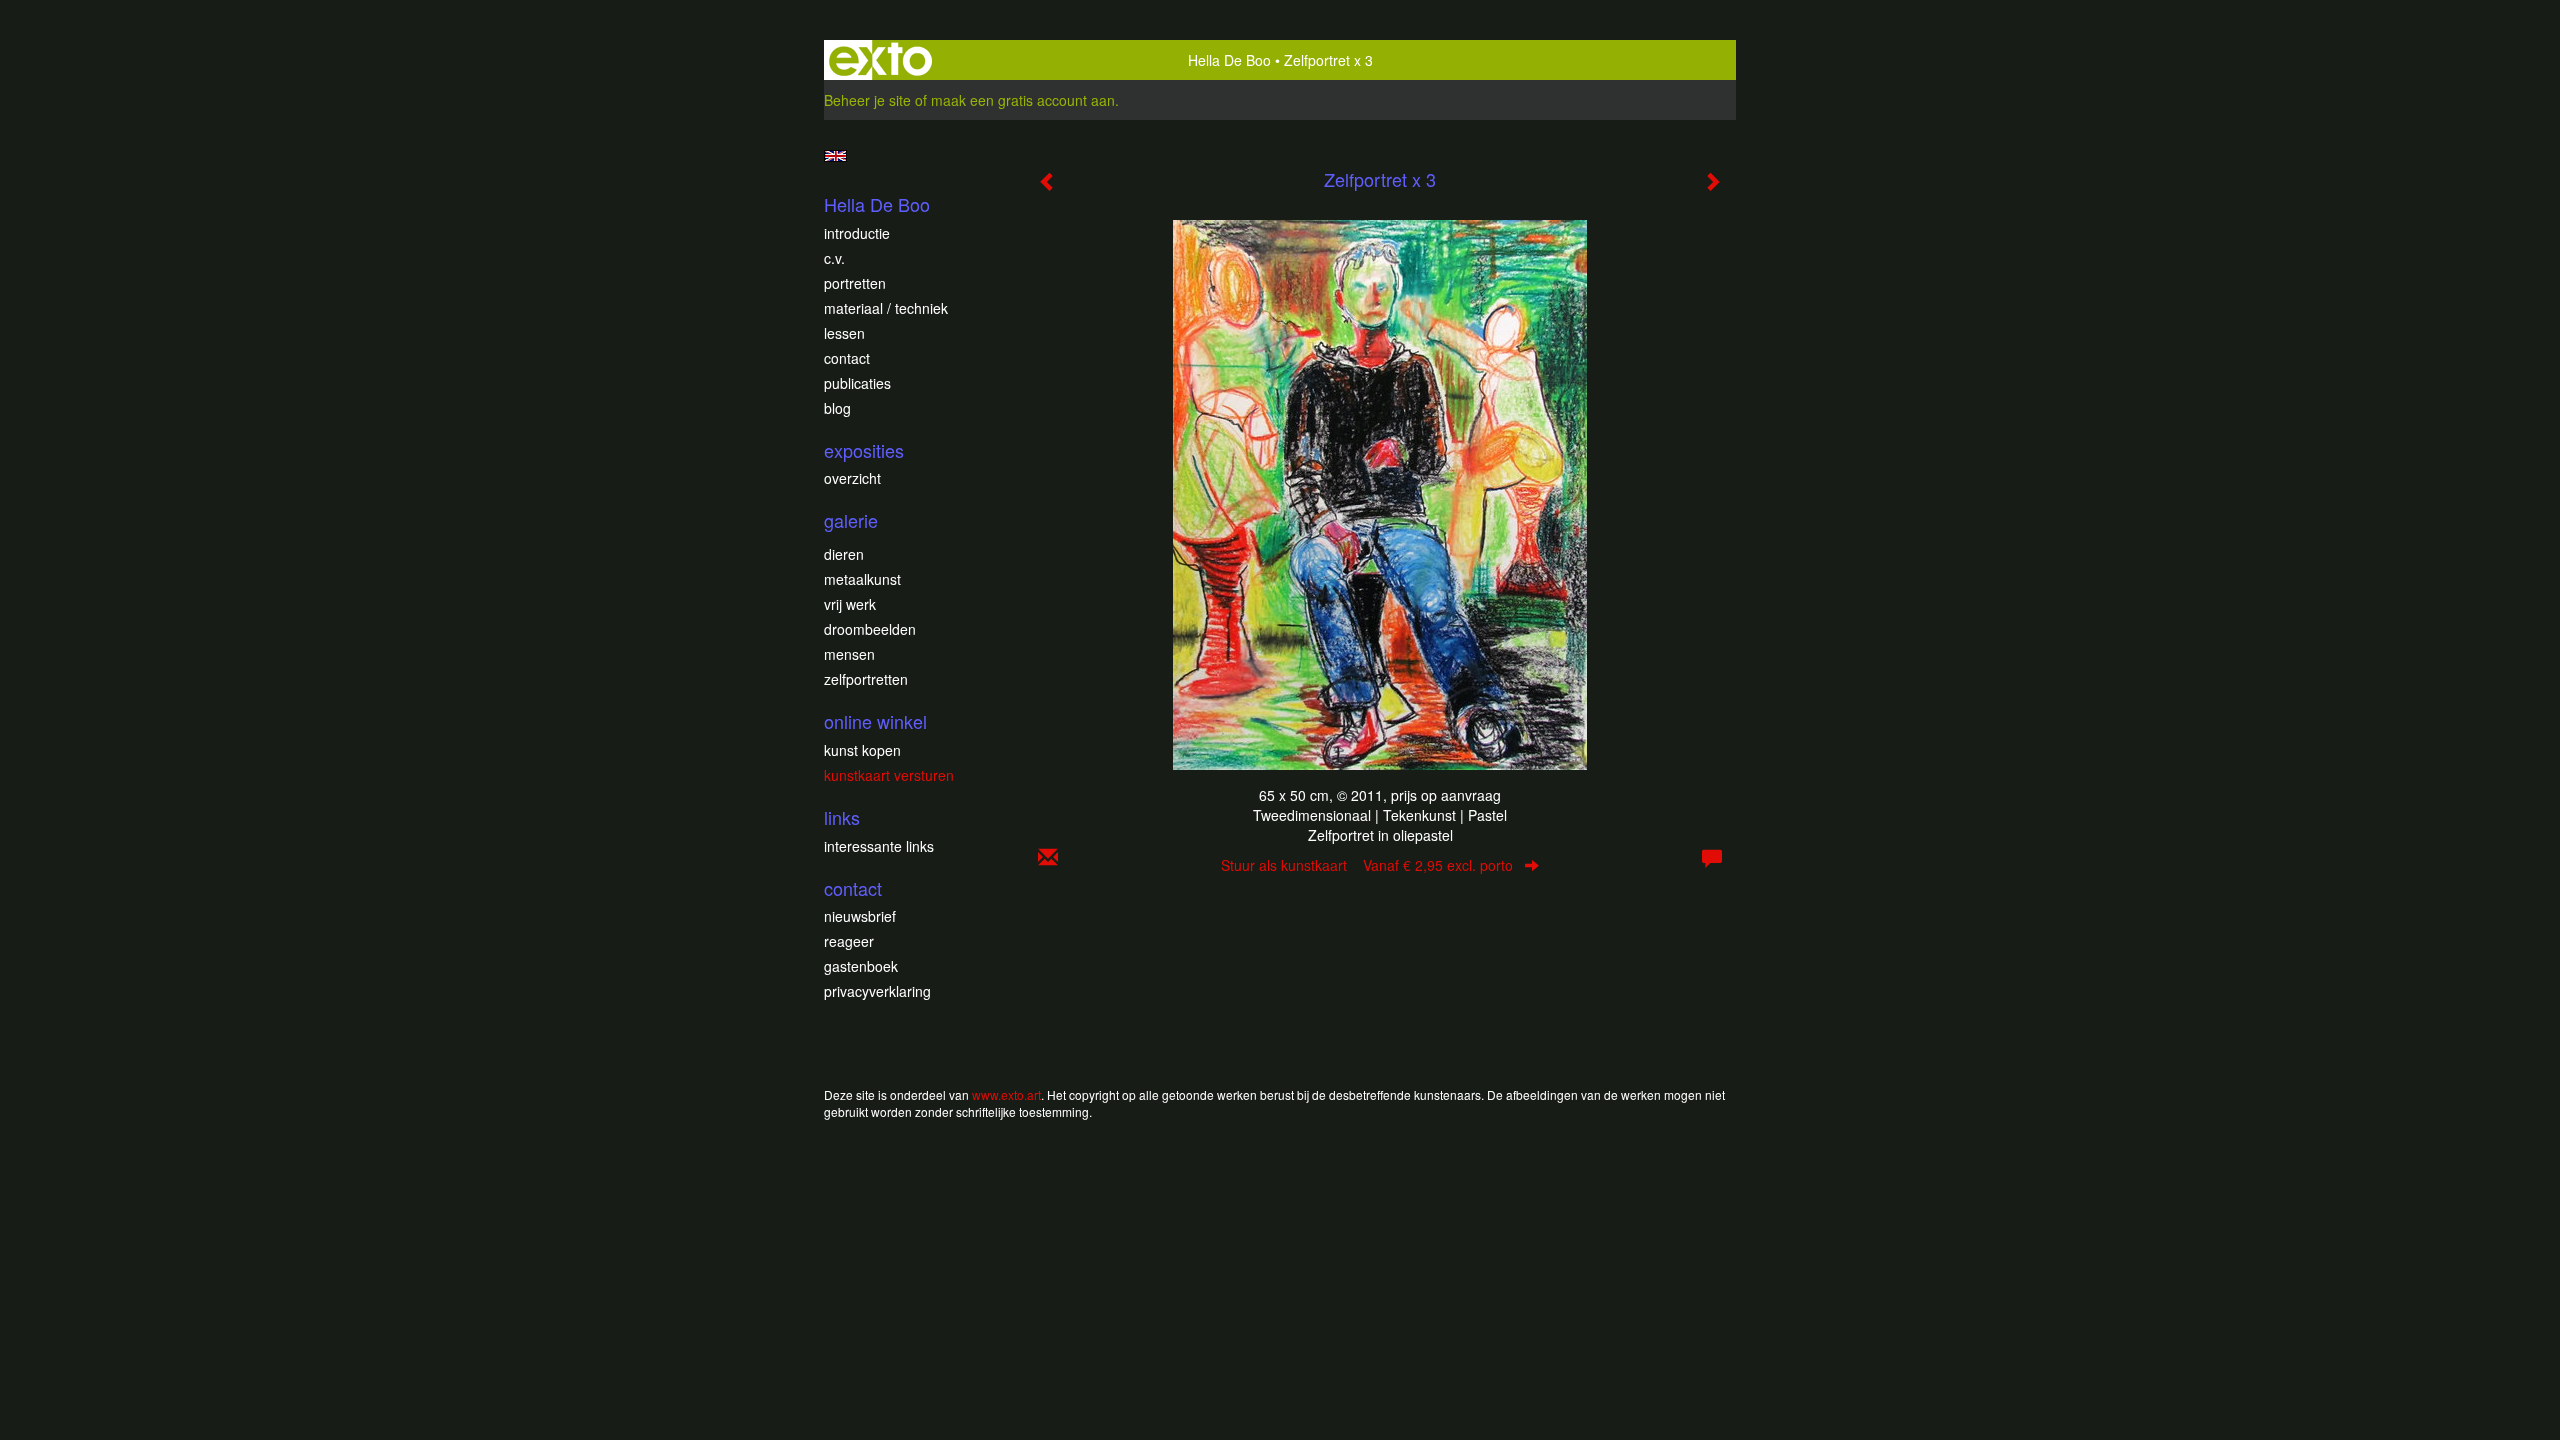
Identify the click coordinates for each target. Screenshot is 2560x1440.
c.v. (834, 258)
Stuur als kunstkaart (1367, 865)
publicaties (857, 383)
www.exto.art (1006, 1094)
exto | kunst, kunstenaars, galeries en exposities (880, 60)
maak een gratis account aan (1023, 100)
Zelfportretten (866, 679)
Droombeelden (870, 629)
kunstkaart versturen (889, 775)
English (835, 156)
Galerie (851, 520)
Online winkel (875, 721)
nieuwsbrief (860, 916)
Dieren (844, 554)
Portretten (855, 283)
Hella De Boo (1229, 60)
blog (837, 408)
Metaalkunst (862, 579)
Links (842, 817)
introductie (857, 233)
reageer (849, 941)
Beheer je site (867, 100)
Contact (847, 358)
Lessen (844, 333)
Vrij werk (850, 604)
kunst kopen (862, 750)
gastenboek (861, 966)
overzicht (852, 478)
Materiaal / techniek (886, 308)
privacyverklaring (877, 991)
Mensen (849, 654)
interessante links (879, 846)
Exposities (864, 450)
